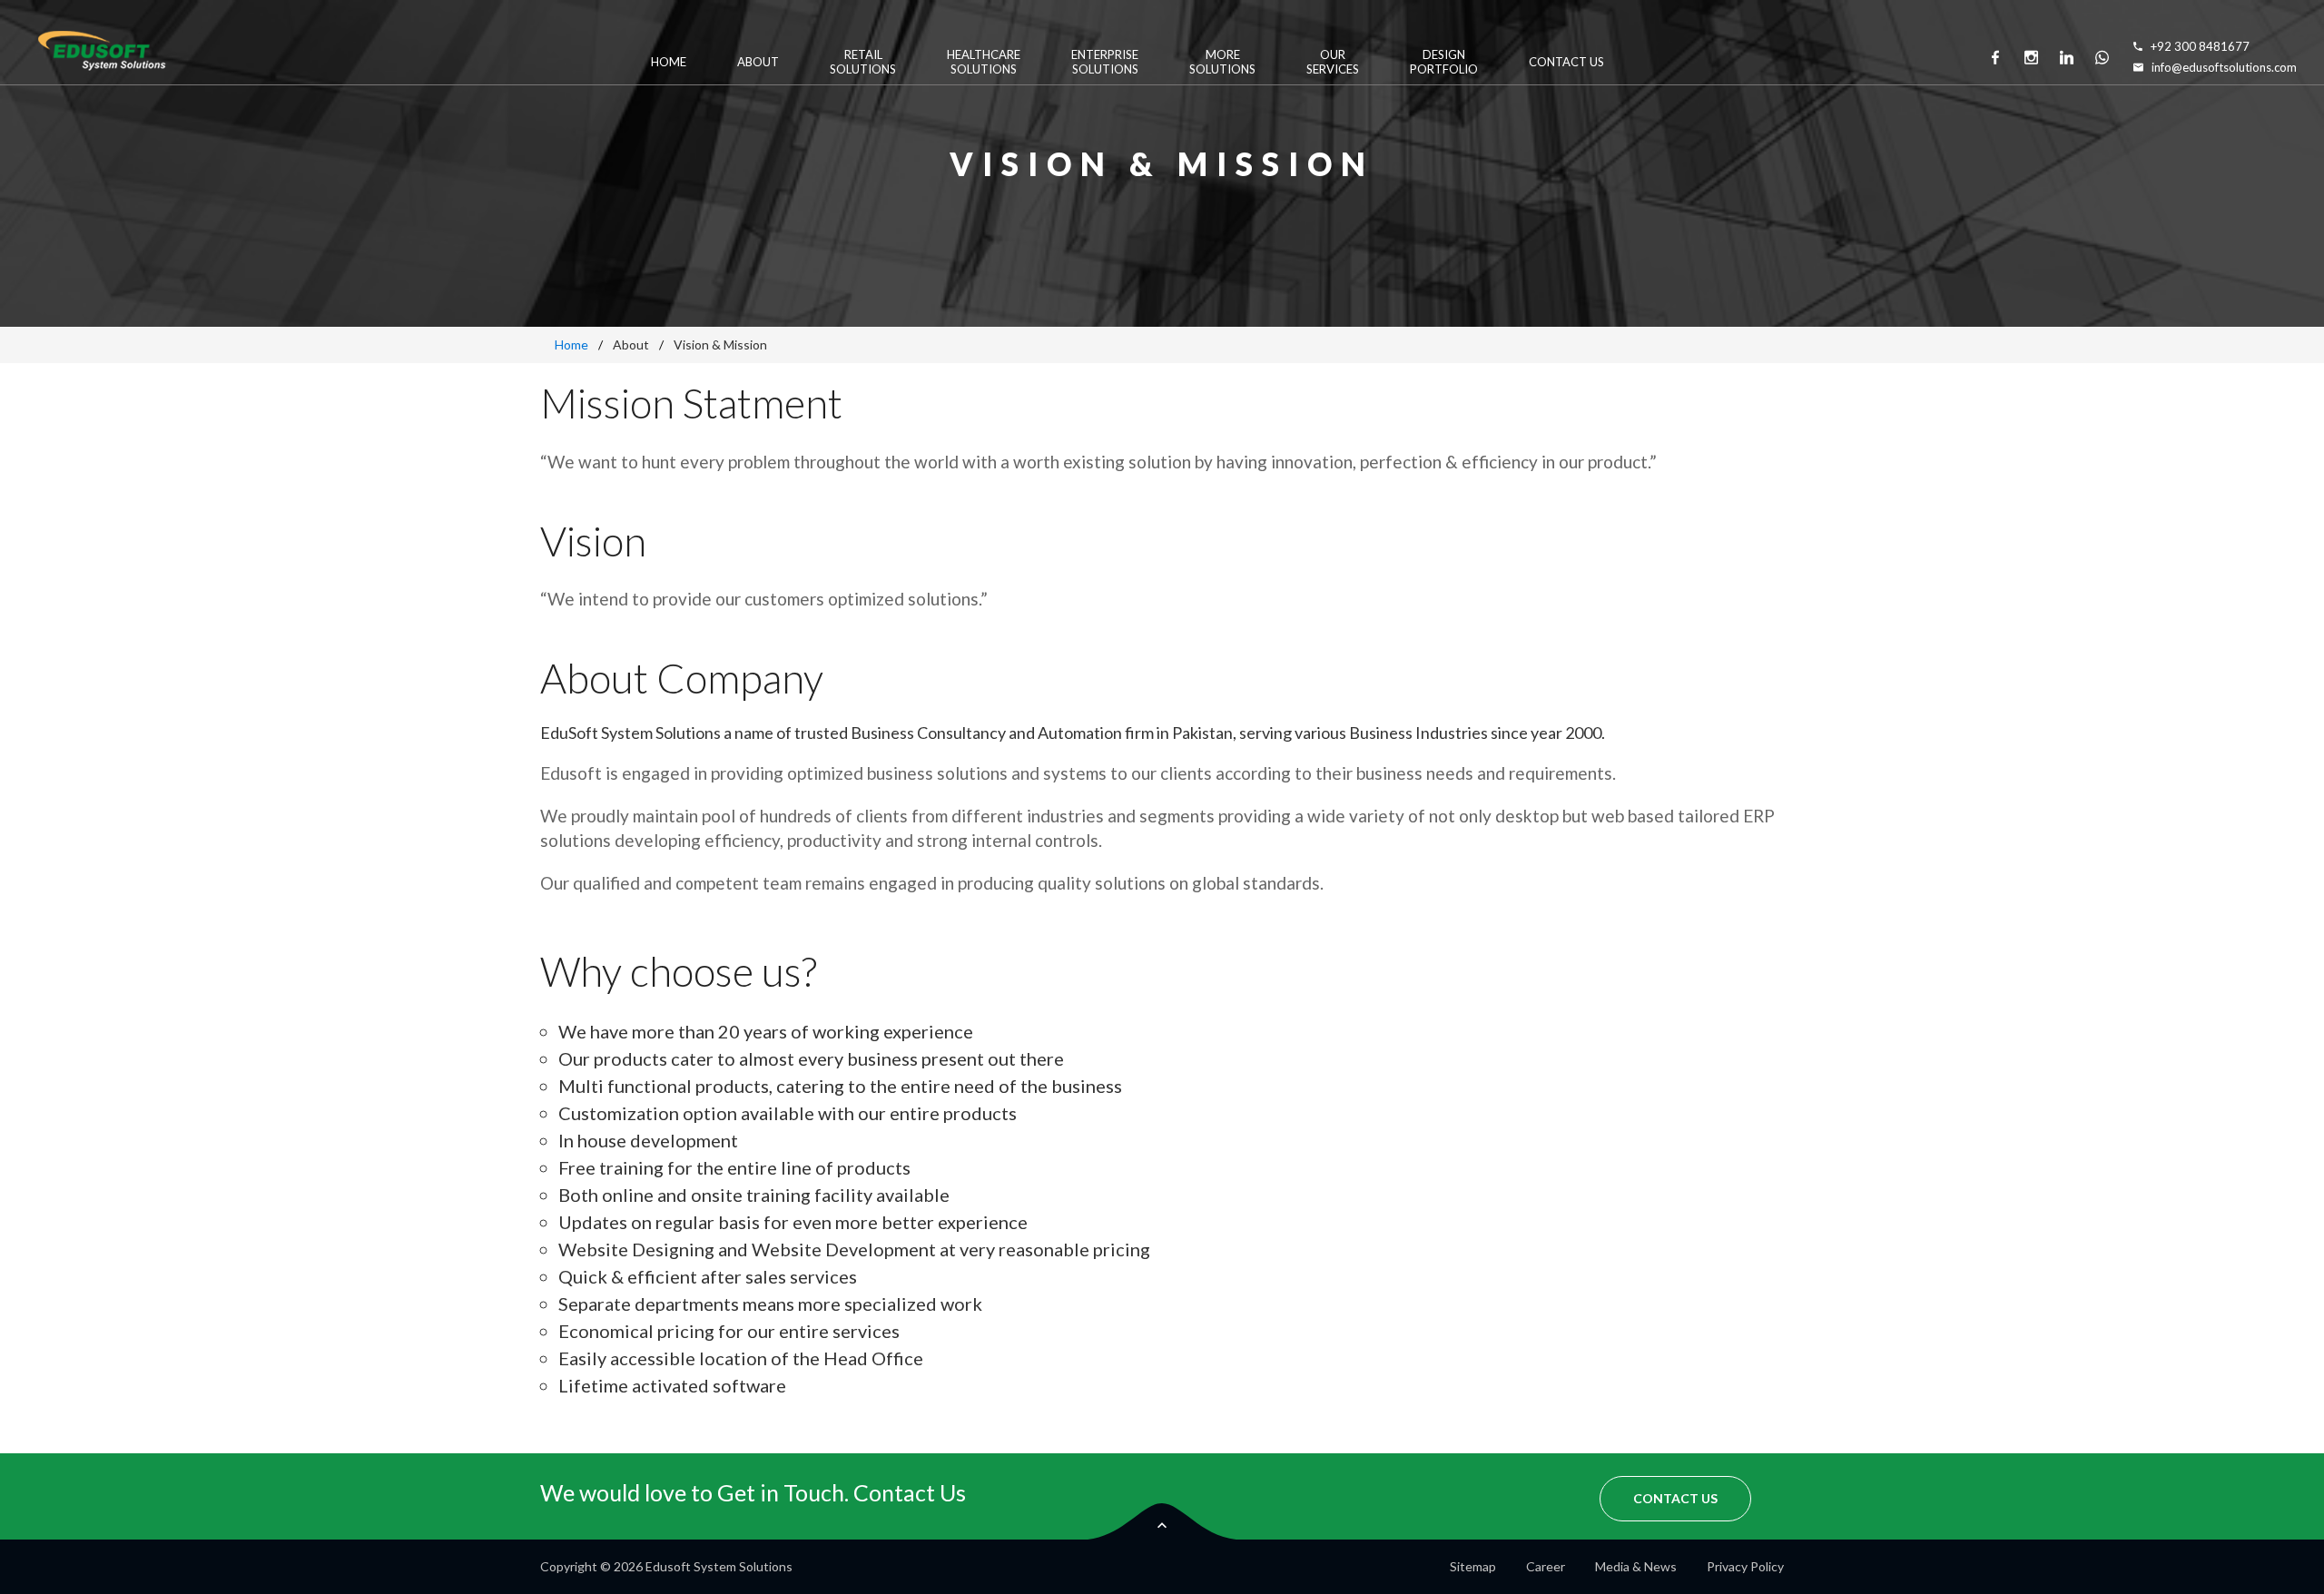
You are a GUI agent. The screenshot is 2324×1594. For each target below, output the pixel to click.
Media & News (1636, 1566)
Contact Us (1566, 62)
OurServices (1333, 62)
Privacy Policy (1745, 1566)
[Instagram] (2031, 57)
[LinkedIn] (2066, 57)
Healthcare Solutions (984, 62)
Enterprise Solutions (1105, 62)
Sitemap (1473, 1566)
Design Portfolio (1444, 62)
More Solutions (1222, 62)
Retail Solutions (863, 62)
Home (669, 62)
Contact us (1675, 1498)
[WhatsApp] (2102, 57)
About (758, 62)
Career (1546, 1566)
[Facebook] (1995, 57)
